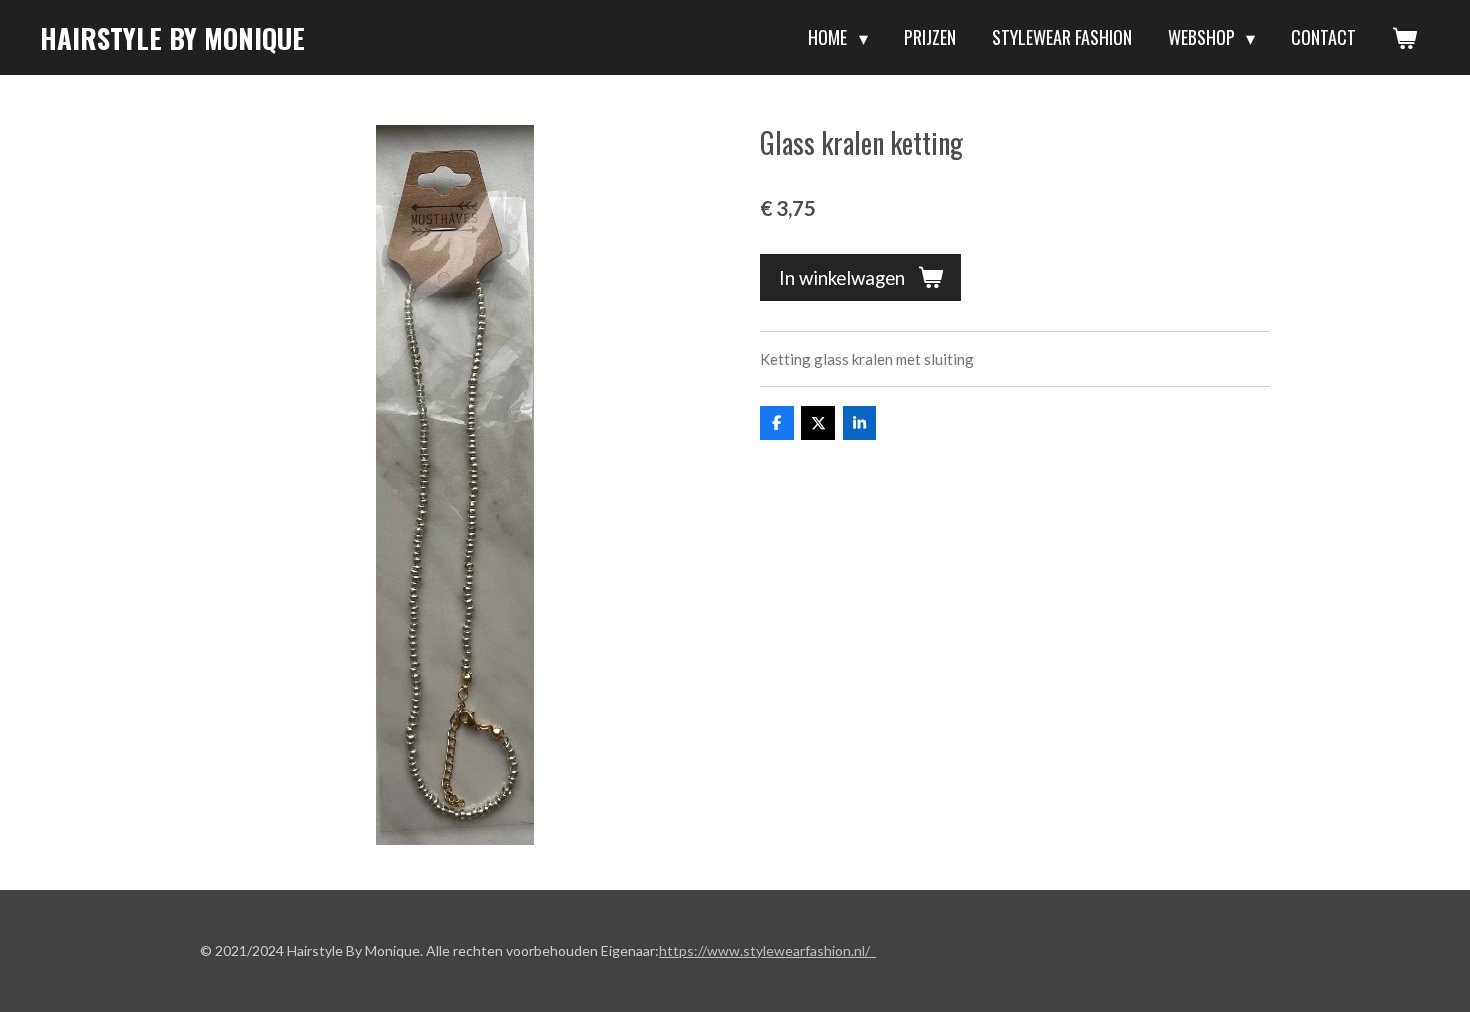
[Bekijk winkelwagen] (1404, 38)
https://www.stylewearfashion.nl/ (767, 950)
